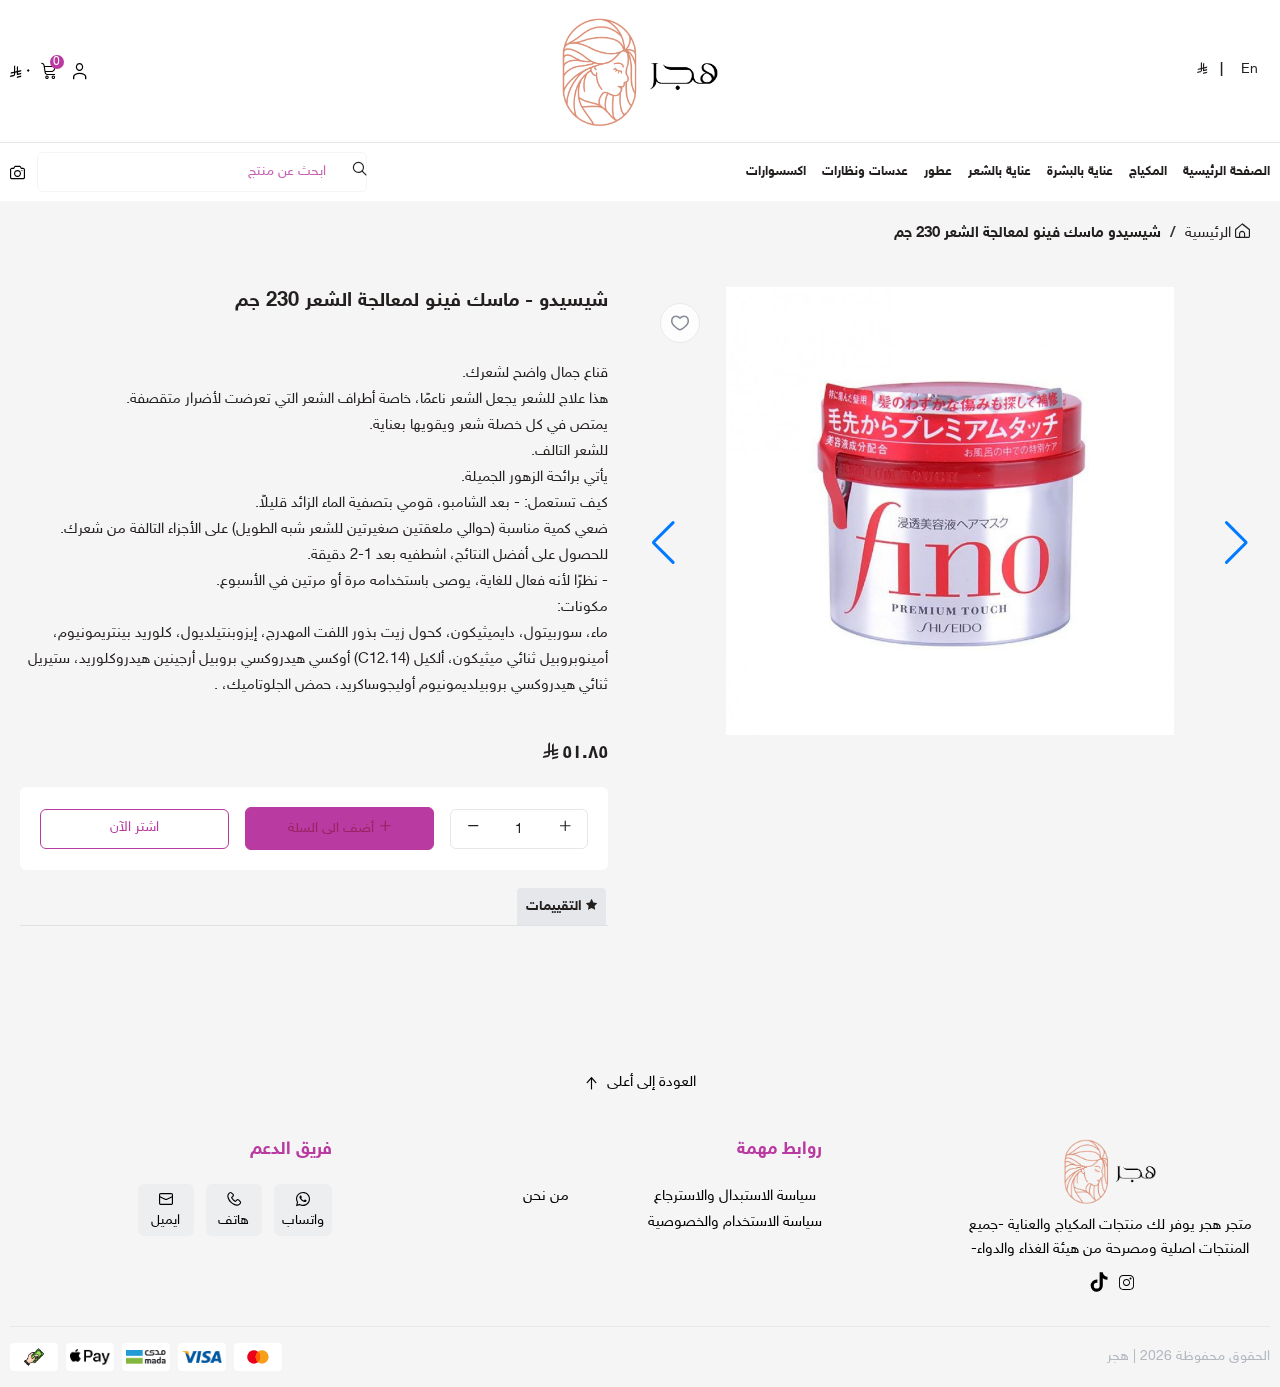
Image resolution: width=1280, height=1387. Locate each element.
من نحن (546, 1196)
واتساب (303, 1220)
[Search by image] (17, 172)
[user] (80, 71)
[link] (1110, 1175)
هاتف (233, 1220)
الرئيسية (1210, 233)
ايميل (165, 1220)
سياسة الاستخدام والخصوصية (735, 1222)
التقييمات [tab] (554, 906)
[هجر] (640, 71)
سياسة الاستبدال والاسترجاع (735, 1196)
